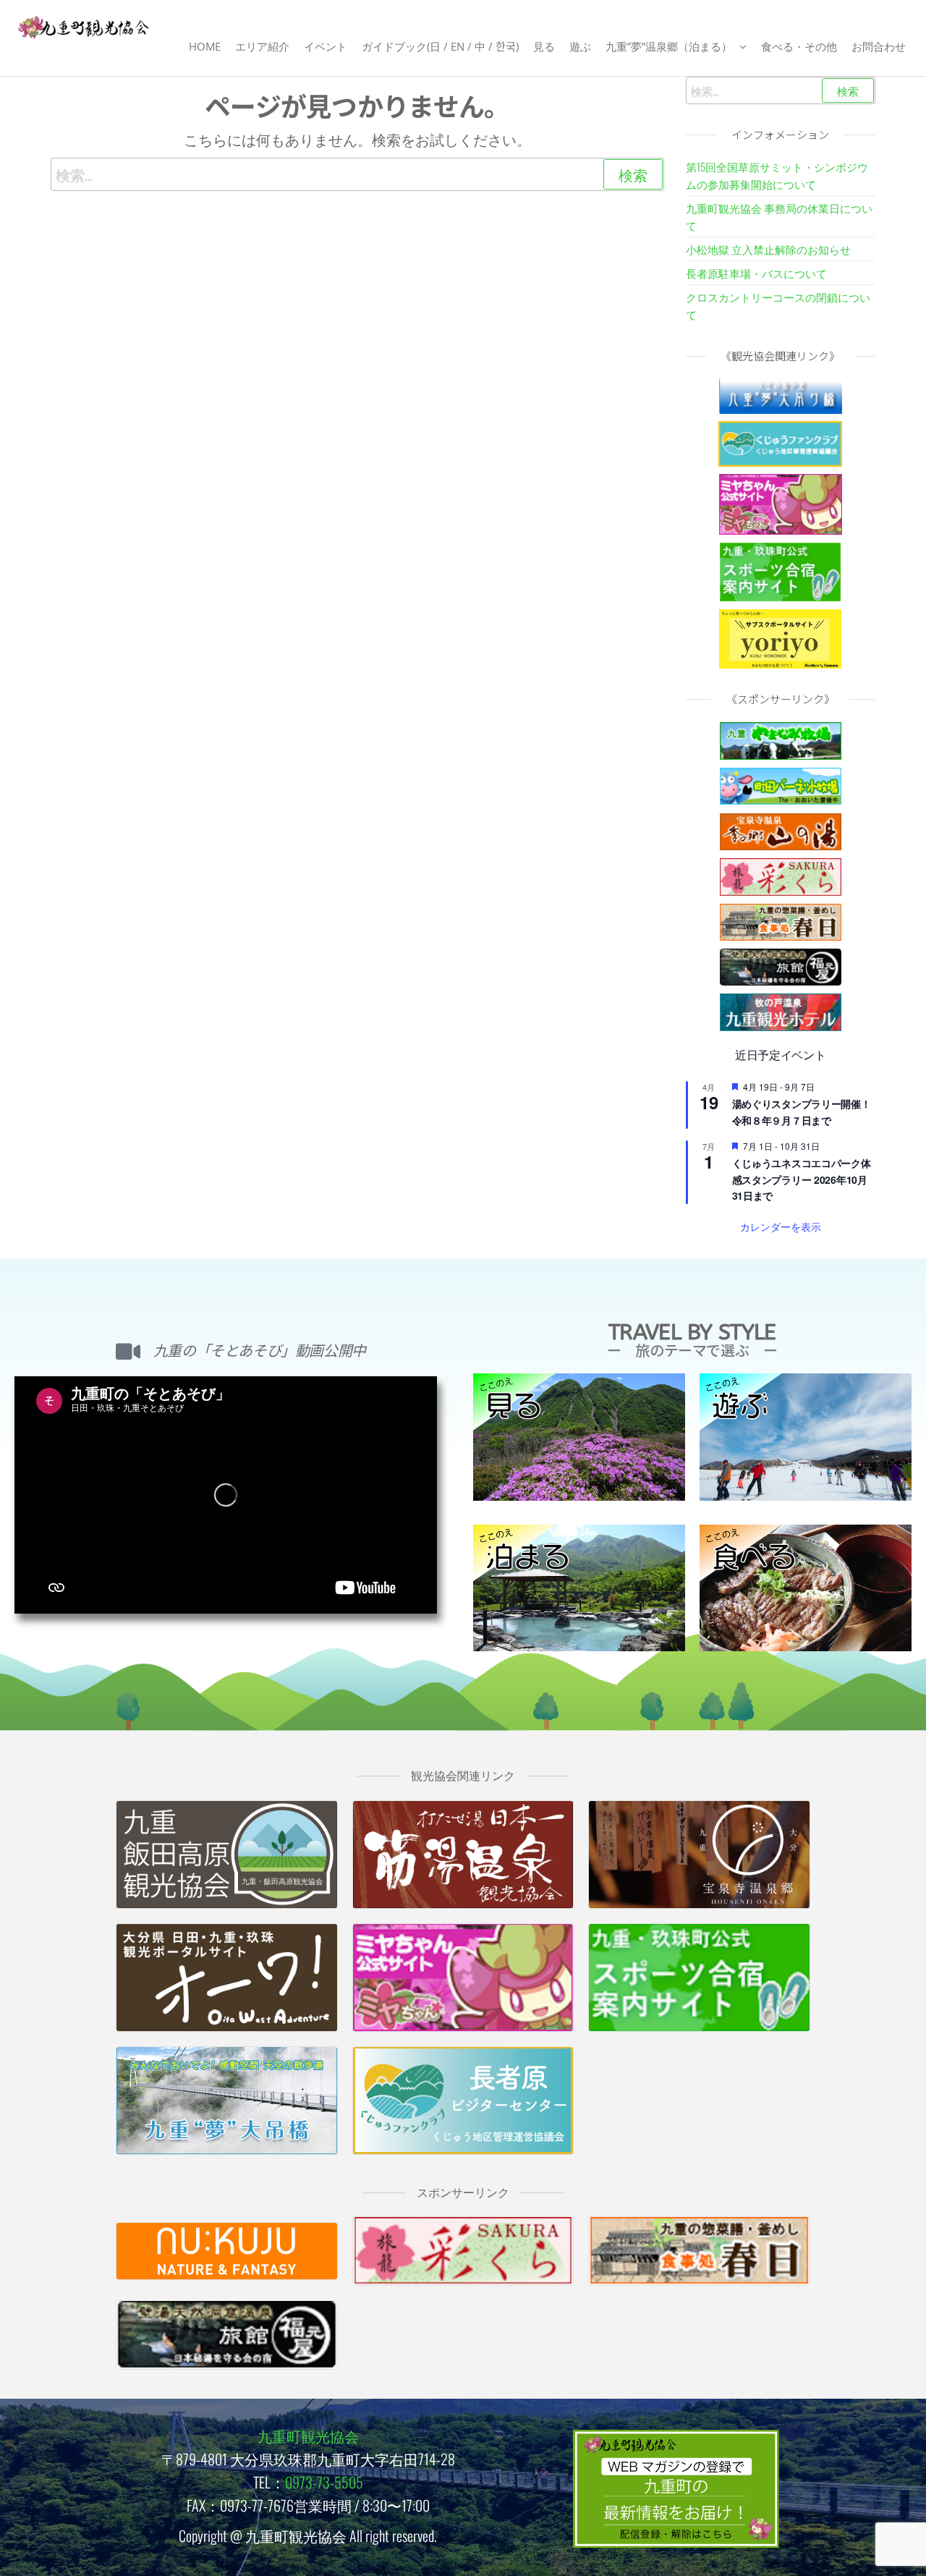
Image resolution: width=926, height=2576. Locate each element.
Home (205, 46)
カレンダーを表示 (781, 1226)
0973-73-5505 (324, 2482)
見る (544, 46)
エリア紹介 (262, 46)
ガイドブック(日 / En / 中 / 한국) (440, 46)
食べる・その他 (799, 46)
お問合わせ (879, 46)
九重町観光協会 (308, 2436)
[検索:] (357, 174)
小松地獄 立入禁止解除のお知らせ (768, 249)
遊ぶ (580, 46)
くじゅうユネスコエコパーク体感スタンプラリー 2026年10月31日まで (802, 1179)
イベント (326, 46)
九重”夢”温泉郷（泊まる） (669, 46)
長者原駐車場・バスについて (756, 273)
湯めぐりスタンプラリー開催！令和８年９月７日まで (802, 1112)
